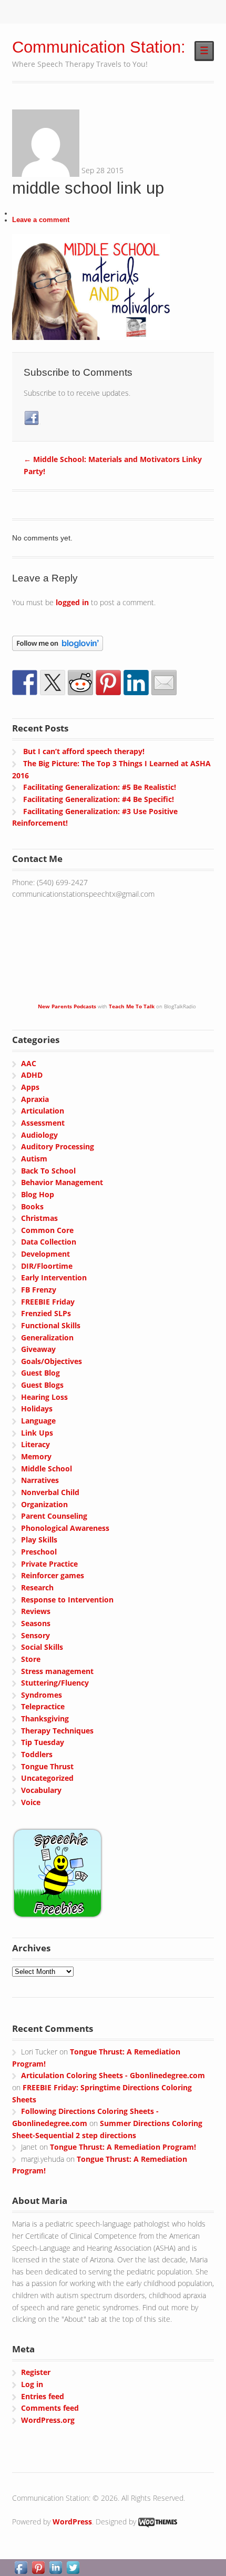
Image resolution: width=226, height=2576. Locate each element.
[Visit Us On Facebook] (21, 2569)
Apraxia (35, 1099)
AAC (29, 1063)
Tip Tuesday (43, 1742)
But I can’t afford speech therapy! (84, 751)
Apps (30, 1087)
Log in (32, 2384)
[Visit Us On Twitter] (73, 2569)
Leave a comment (41, 220)
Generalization (47, 1337)
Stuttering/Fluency (55, 1683)
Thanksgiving (45, 1718)
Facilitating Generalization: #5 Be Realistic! (100, 787)
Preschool (39, 1552)
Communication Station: (99, 47)
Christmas (39, 1218)
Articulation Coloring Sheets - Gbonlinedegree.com (113, 2075)
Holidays (37, 1409)
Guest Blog (40, 1373)
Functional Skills (51, 1325)
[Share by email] (164, 683)
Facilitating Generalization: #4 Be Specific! (99, 799)
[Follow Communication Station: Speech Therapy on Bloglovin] (58, 644)
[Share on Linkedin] (136, 683)
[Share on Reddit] (80, 683)
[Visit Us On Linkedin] (55, 2569)
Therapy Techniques (57, 1731)
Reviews (36, 1611)
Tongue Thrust (47, 1766)
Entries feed (43, 2396)
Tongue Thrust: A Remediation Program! (123, 2147)
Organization (44, 1504)
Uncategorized (47, 1778)
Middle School (47, 1469)
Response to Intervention (67, 1600)
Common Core (47, 1230)
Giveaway (38, 1349)
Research (37, 1587)
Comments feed (50, 2408)
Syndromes (42, 1695)
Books (32, 1206)
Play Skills (39, 1540)
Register (36, 2372)
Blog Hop (38, 1194)
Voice (31, 1802)
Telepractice (43, 1706)
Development (45, 1254)
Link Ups (37, 1433)
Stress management (57, 1671)
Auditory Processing (58, 1146)
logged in (72, 602)
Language (38, 1421)
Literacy (35, 1444)
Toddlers (37, 1754)
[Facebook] (32, 418)
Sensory (35, 1635)
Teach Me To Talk (132, 1006)
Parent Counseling (54, 1516)
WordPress (72, 2522)
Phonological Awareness (65, 1528)
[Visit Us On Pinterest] (38, 2569)
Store (31, 1659)
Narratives (40, 1480)
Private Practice (49, 1564)
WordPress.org (48, 2420)
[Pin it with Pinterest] (108, 683)
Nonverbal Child (50, 1492)
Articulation (43, 1111)
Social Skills (42, 1647)
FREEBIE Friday (48, 1302)
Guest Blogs (42, 1385)
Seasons (36, 1623)
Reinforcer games (53, 1575)
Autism (34, 1159)
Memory (36, 1456)
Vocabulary (41, 1790)
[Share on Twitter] (53, 683)
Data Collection (49, 1242)
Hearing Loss (44, 1397)
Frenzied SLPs (46, 1313)
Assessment (43, 1123)
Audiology (39, 1135)
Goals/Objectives (52, 1361)
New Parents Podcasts (67, 1006)
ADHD (32, 1075)
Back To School (48, 1171)
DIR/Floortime (47, 1266)
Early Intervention (54, 1277)
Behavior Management (62, 1182)
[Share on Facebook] (25, 683)
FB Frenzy (39, 1290)
